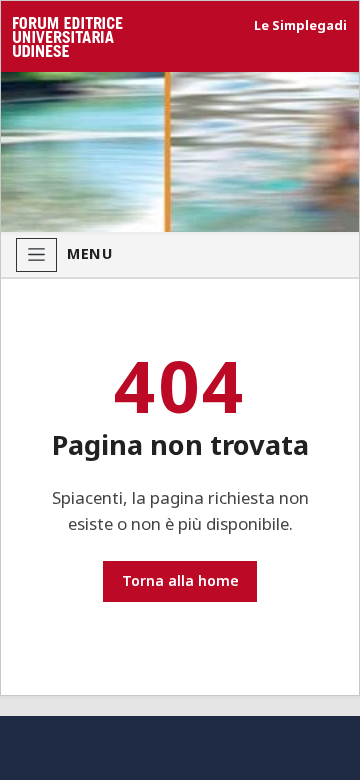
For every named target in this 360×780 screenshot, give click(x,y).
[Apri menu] (36, 255)
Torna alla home (180, 580)
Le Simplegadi (300, 25)
